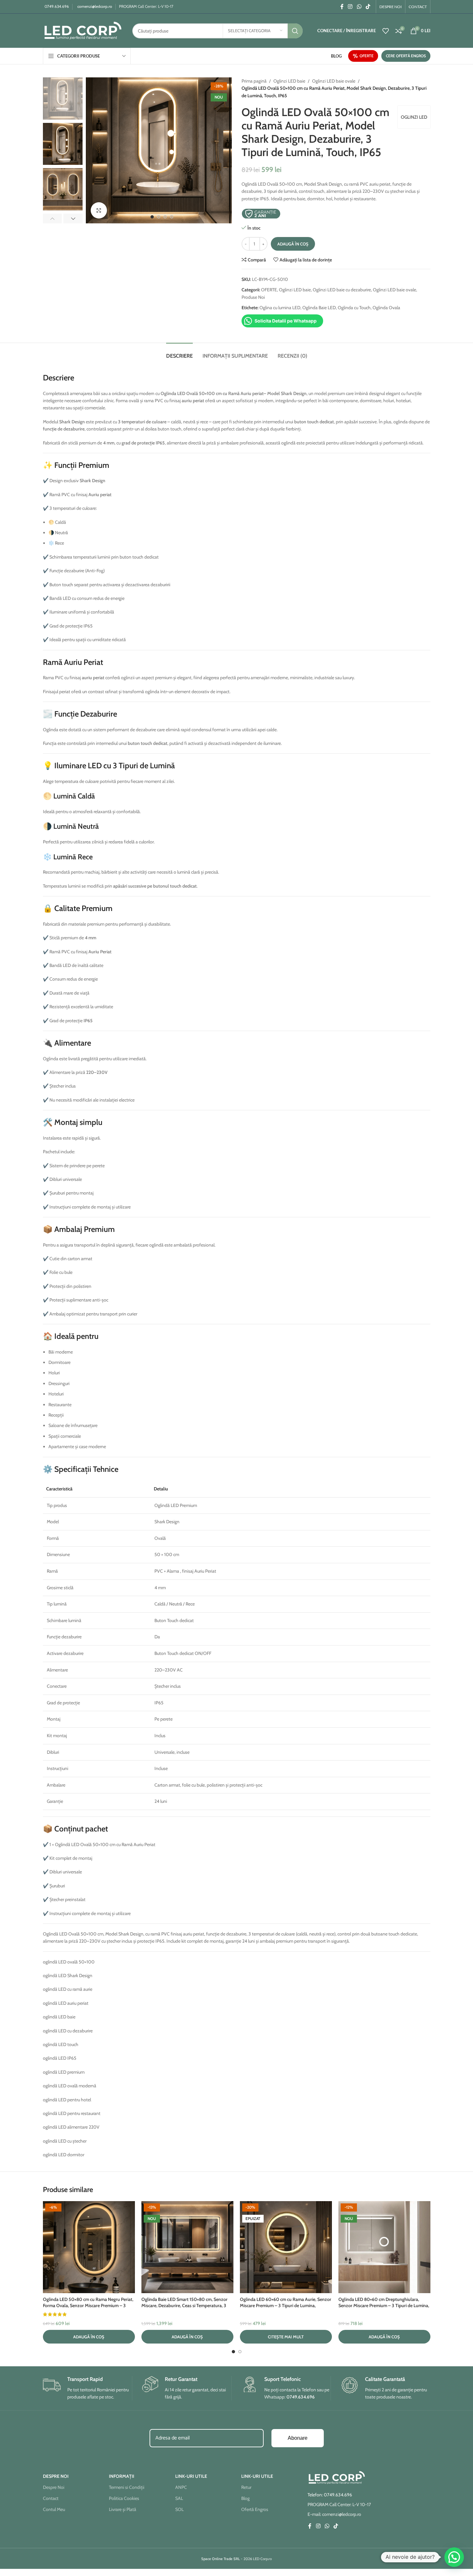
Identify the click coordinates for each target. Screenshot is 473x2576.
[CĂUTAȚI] (295, 31)
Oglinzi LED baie (289, 81)
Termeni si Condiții (127, 2487)
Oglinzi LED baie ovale (334, 81)
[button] (53, 218)
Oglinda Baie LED (319, 308)
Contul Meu (54, 2509)
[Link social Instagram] (350, 7)
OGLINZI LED (414, 117)
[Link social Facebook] (342, 7)
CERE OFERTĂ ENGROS (406, 56)
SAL (179, 2498)
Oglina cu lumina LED (280, 308)
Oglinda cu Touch (354, 308)
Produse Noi (253, 297)
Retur (246, 2487)
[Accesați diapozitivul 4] (172, 217)
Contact (51, 2498)
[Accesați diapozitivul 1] (152, 217)
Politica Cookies (124, 2498)
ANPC (181, 2487)
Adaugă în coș (293, 244)
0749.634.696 (57, 6)
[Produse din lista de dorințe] (386, 31)
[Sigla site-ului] (83, 30)
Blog (245, 2498)
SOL (179, 2509)
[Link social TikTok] (368, 7)
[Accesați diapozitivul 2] (159, 217)
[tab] (179, 353)
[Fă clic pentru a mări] (99, 210)
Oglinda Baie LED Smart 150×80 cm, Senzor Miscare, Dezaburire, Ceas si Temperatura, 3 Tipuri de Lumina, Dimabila (184, 2306)
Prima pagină (254, 81)
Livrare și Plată (123, 2509)
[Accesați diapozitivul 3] (165, 217)
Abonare (298, 2438)
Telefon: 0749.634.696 (330, 2495)
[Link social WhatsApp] (359, 7)
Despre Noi (54, 2487)
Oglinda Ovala (386, 308)
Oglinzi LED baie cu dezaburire (342, 290)
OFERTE (367, 56)
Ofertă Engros (255, 2509)
